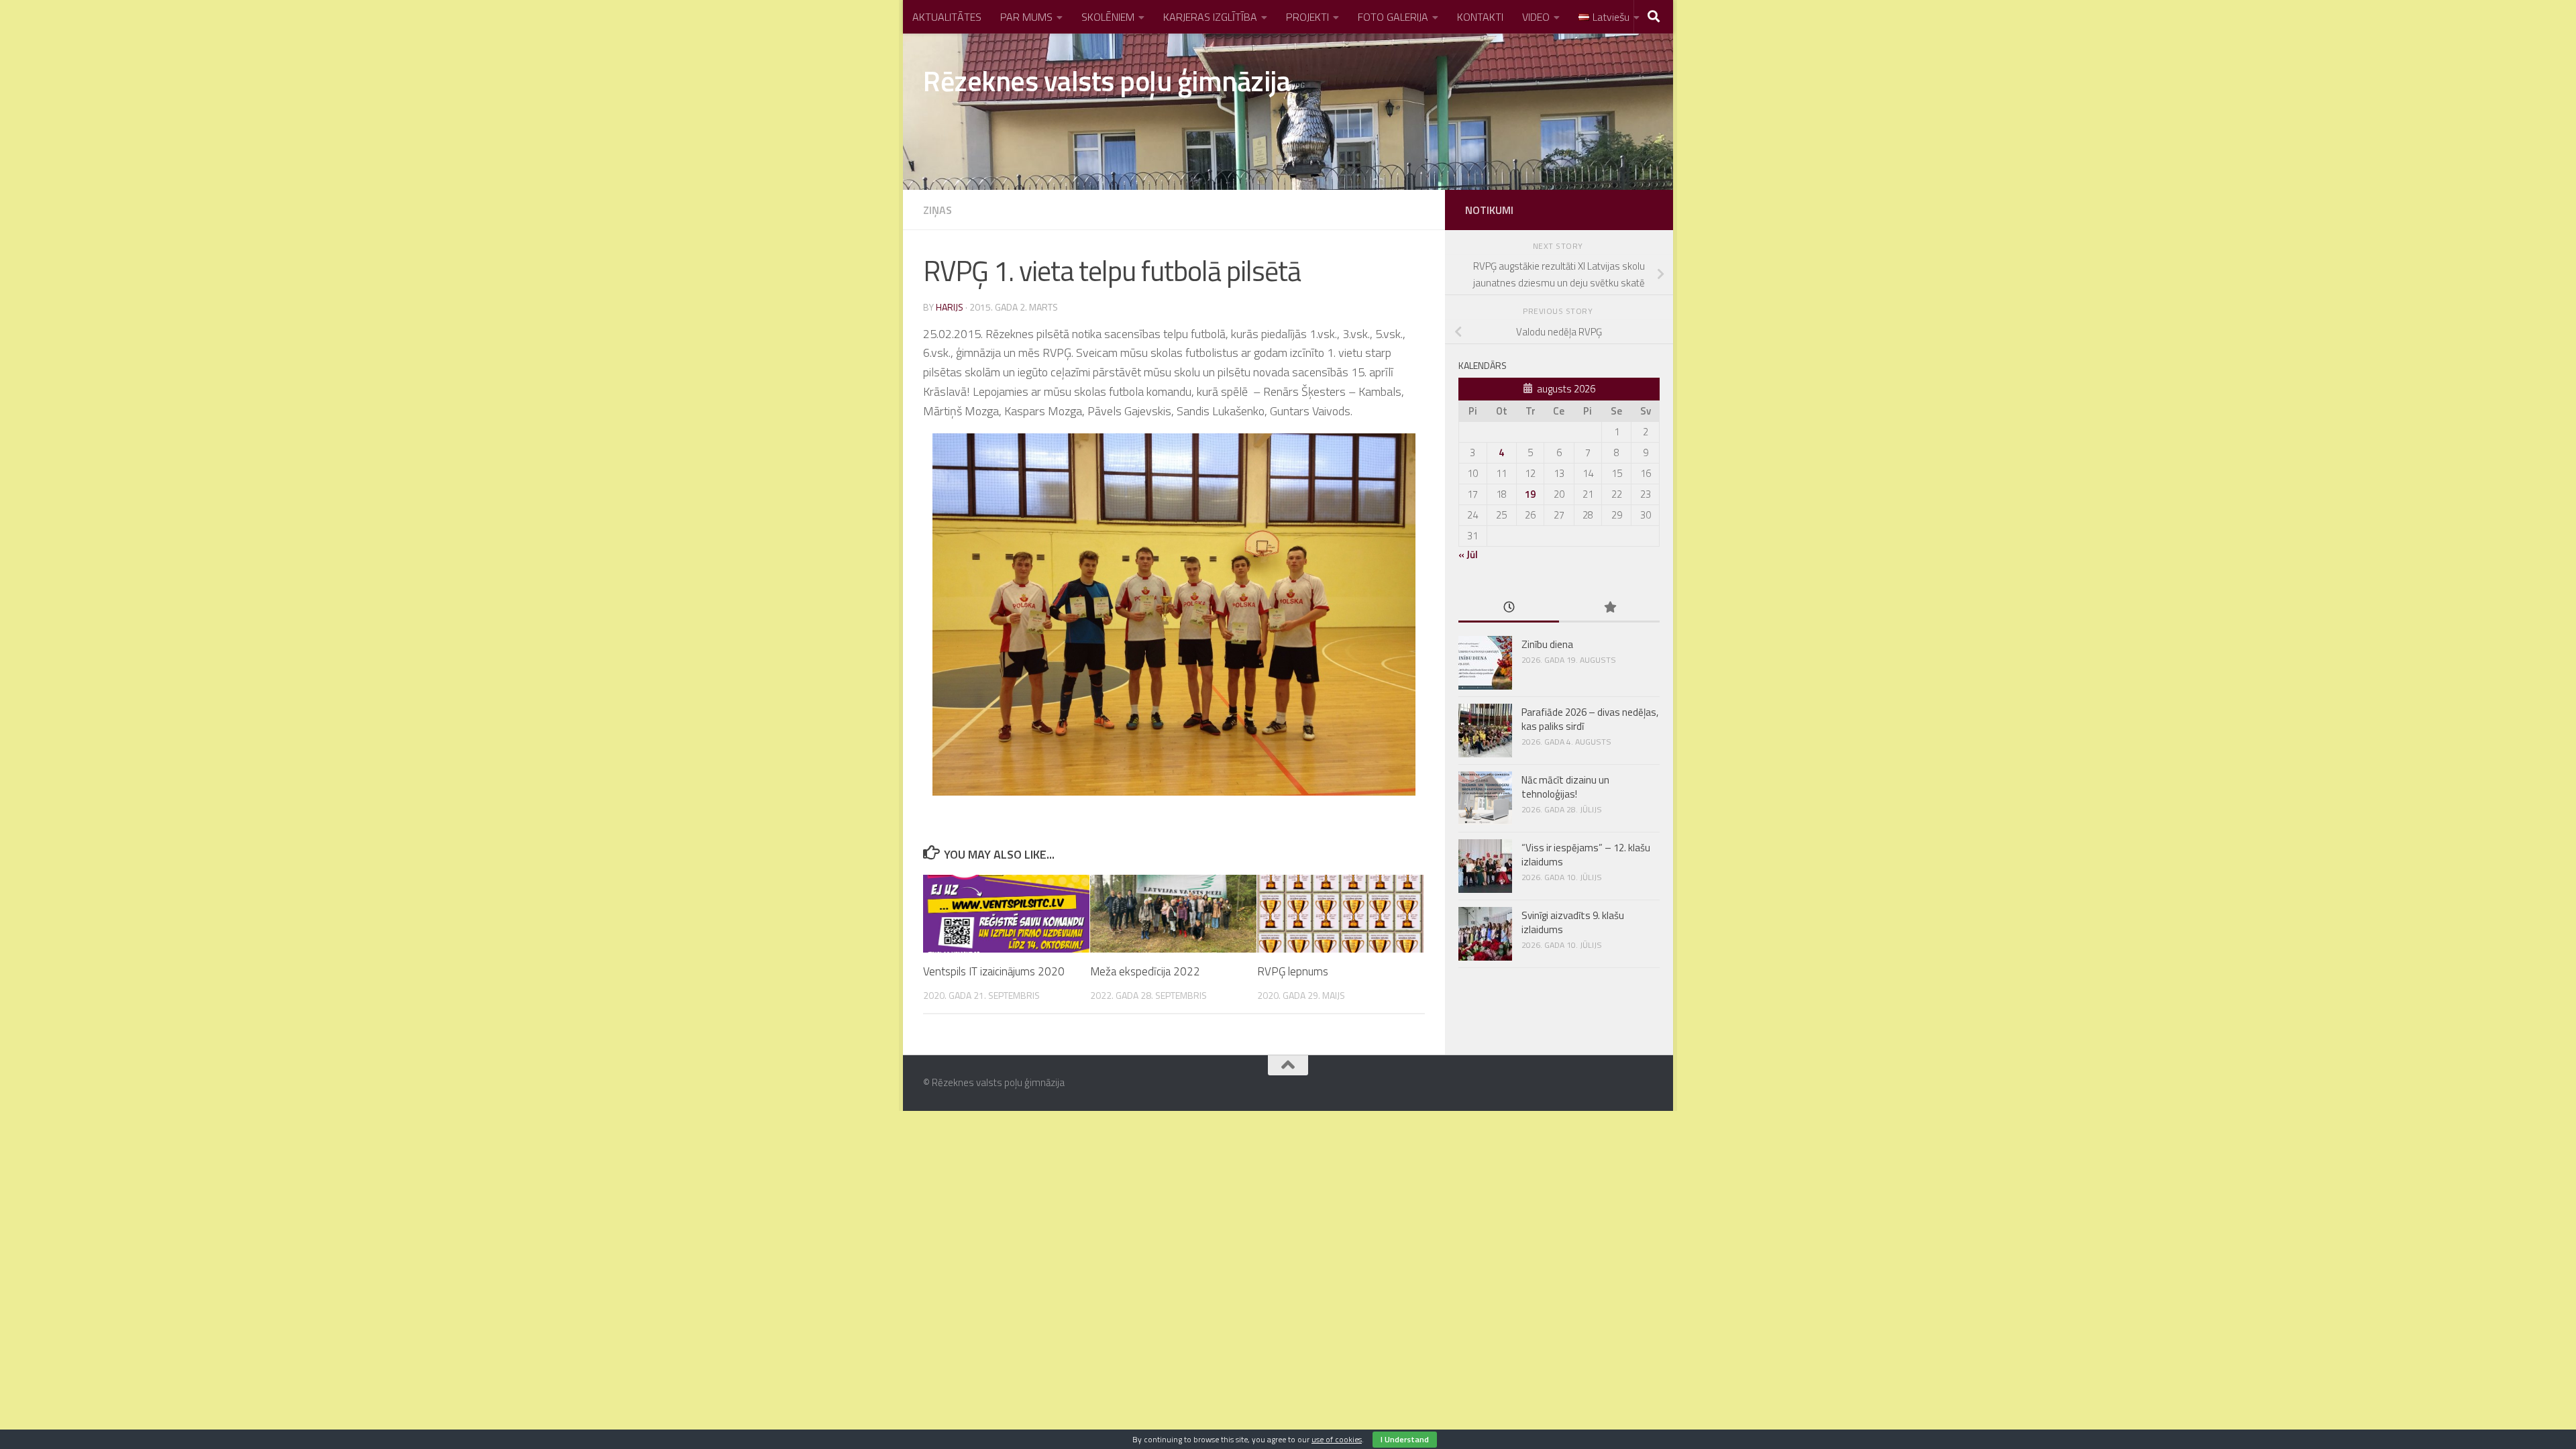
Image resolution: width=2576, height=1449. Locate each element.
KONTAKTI (1480, 17)
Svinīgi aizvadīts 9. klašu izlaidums (1573, 922)
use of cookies (1337, 1439)
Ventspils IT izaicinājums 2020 (994, 971)
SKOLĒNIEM (1108, 17)
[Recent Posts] (1509, 608)
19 (1530, 494)
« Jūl (1468, 554)
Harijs (950, 307)
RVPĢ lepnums (1293, 971)
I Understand (1405, 1439)
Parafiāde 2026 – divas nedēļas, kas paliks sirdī (1590, 719)
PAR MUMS (1026, 17)
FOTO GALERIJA (1393, 17)
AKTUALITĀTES (947, 17)
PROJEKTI (1307, 17)
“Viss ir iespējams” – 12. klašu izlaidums (1586, 855)
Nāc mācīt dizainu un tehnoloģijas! (1565, 787)
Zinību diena (1547, 644)
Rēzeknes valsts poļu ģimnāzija (1107, 80)
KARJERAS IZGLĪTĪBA (1210, 17)
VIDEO (1536, 17)
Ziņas (937, 210)
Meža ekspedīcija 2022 (1145, 971)
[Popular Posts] (1609, 608)
